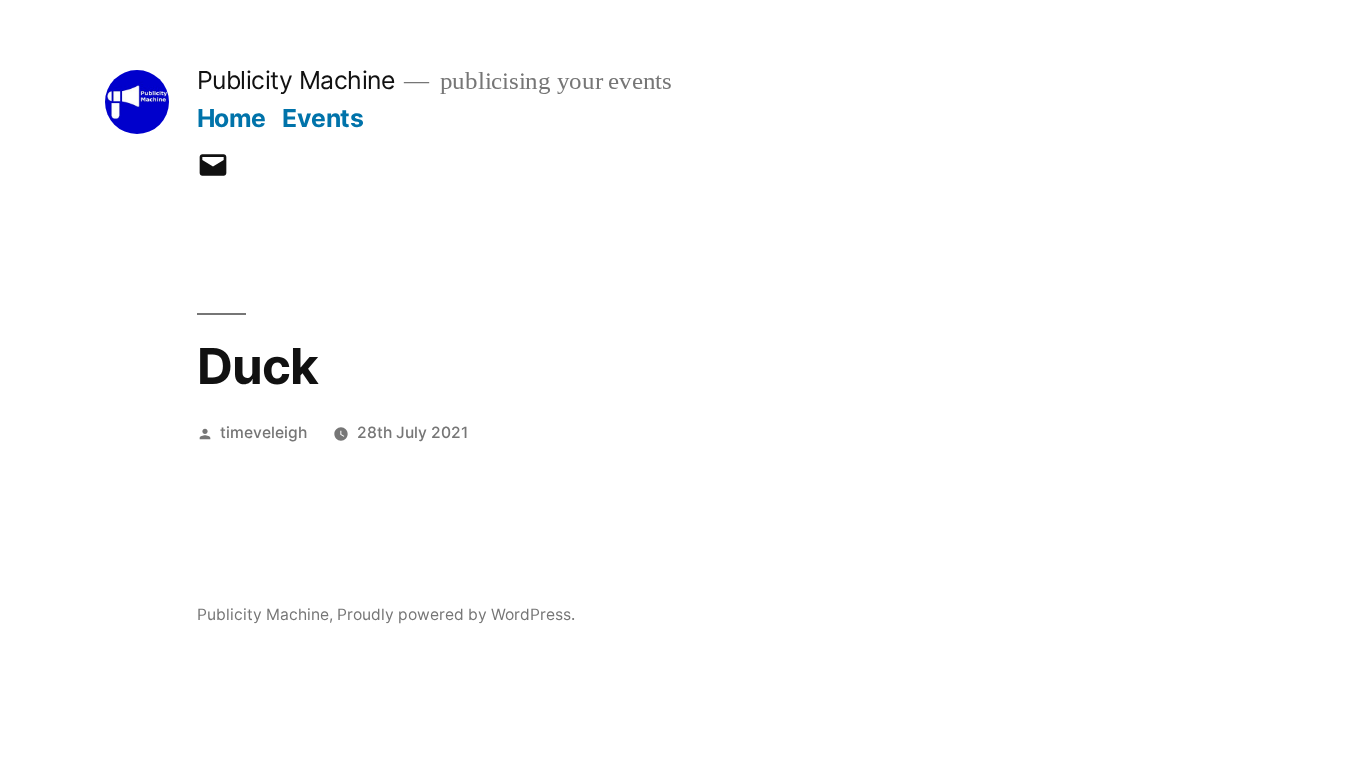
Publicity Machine (296, 80)
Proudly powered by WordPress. (456, 614)
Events (322, 118)
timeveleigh (263, 432)
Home (231, 118)
